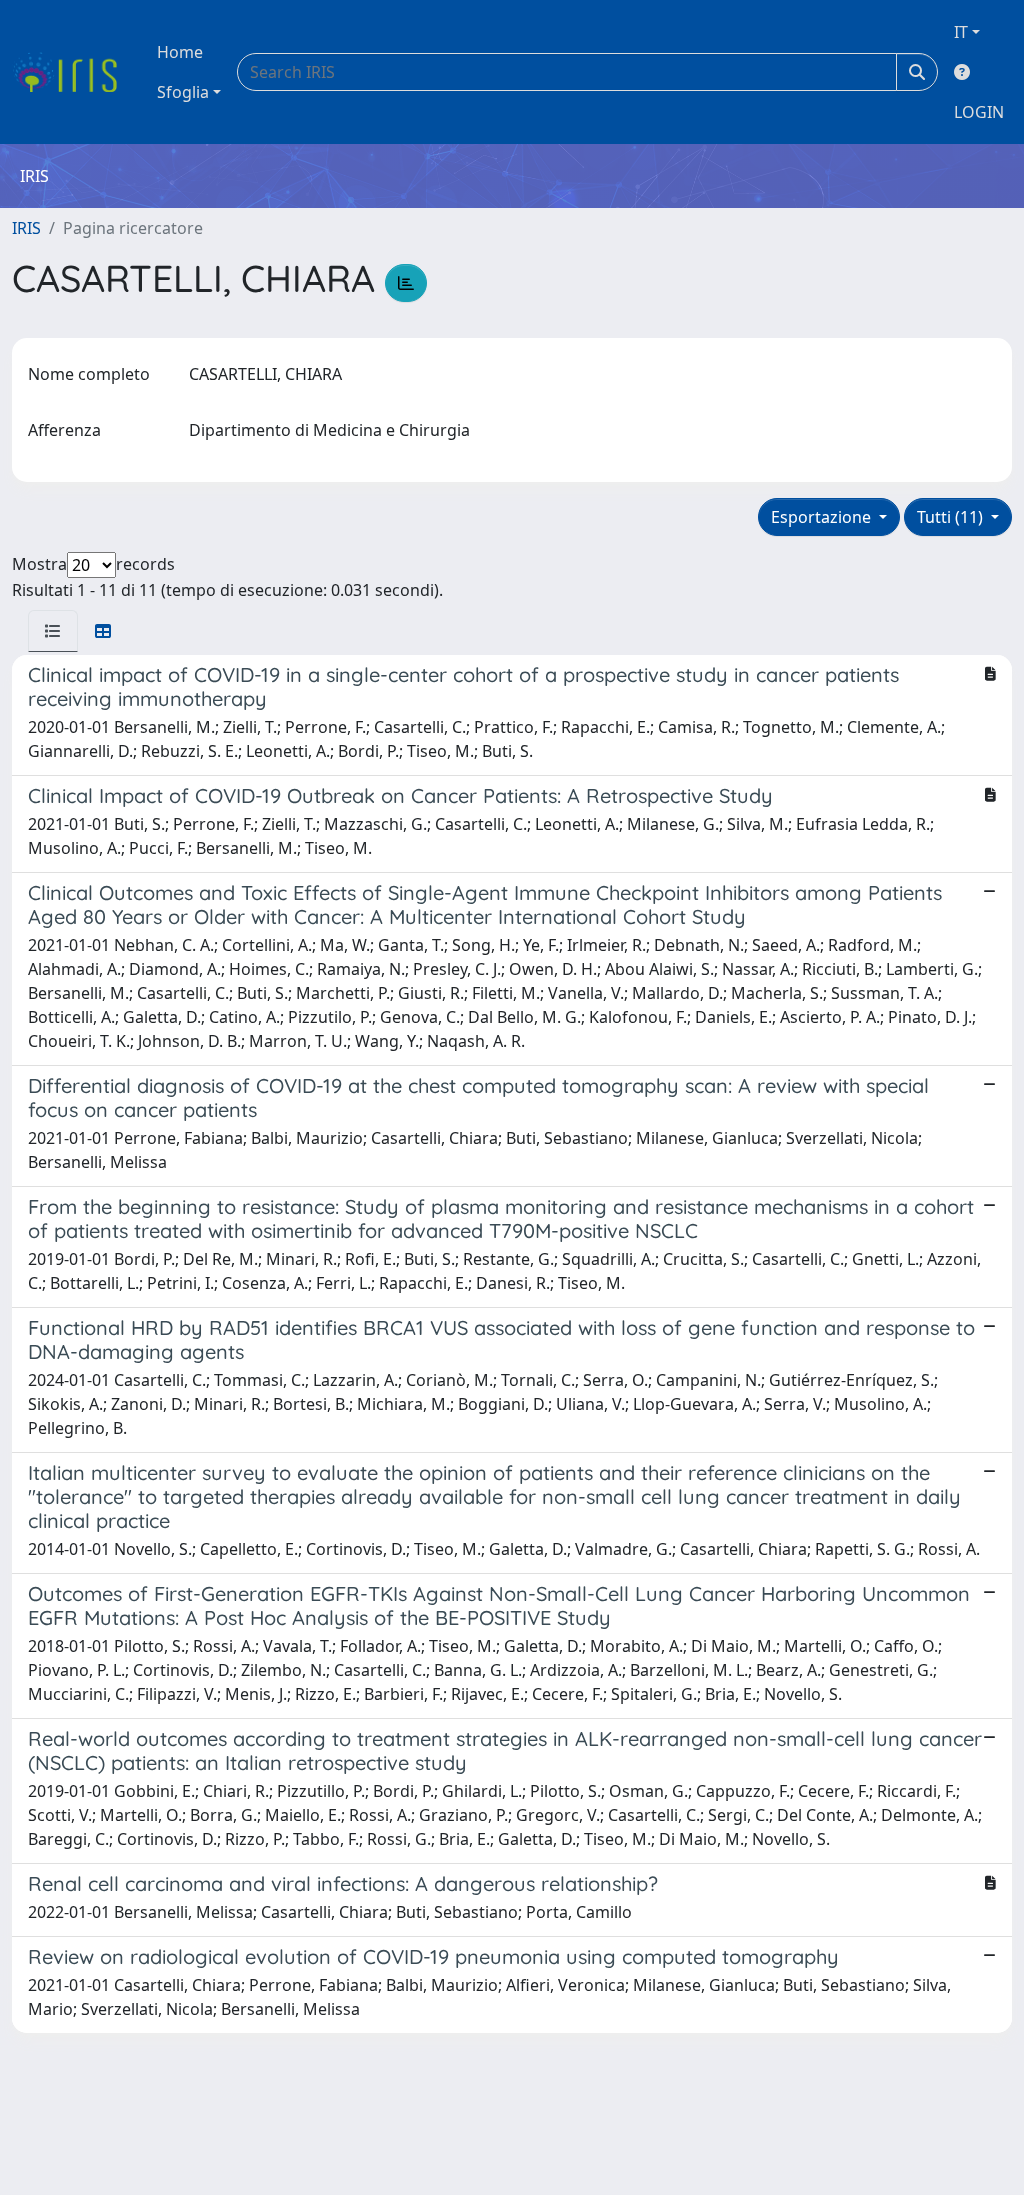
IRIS (26, 228)
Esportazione (823, 517)
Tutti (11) (952, 517)
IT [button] (961, 32)
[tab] (53, 631)
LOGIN (979, 112)
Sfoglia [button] (183, 92)
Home (180, 52)
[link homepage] (72, 72)
